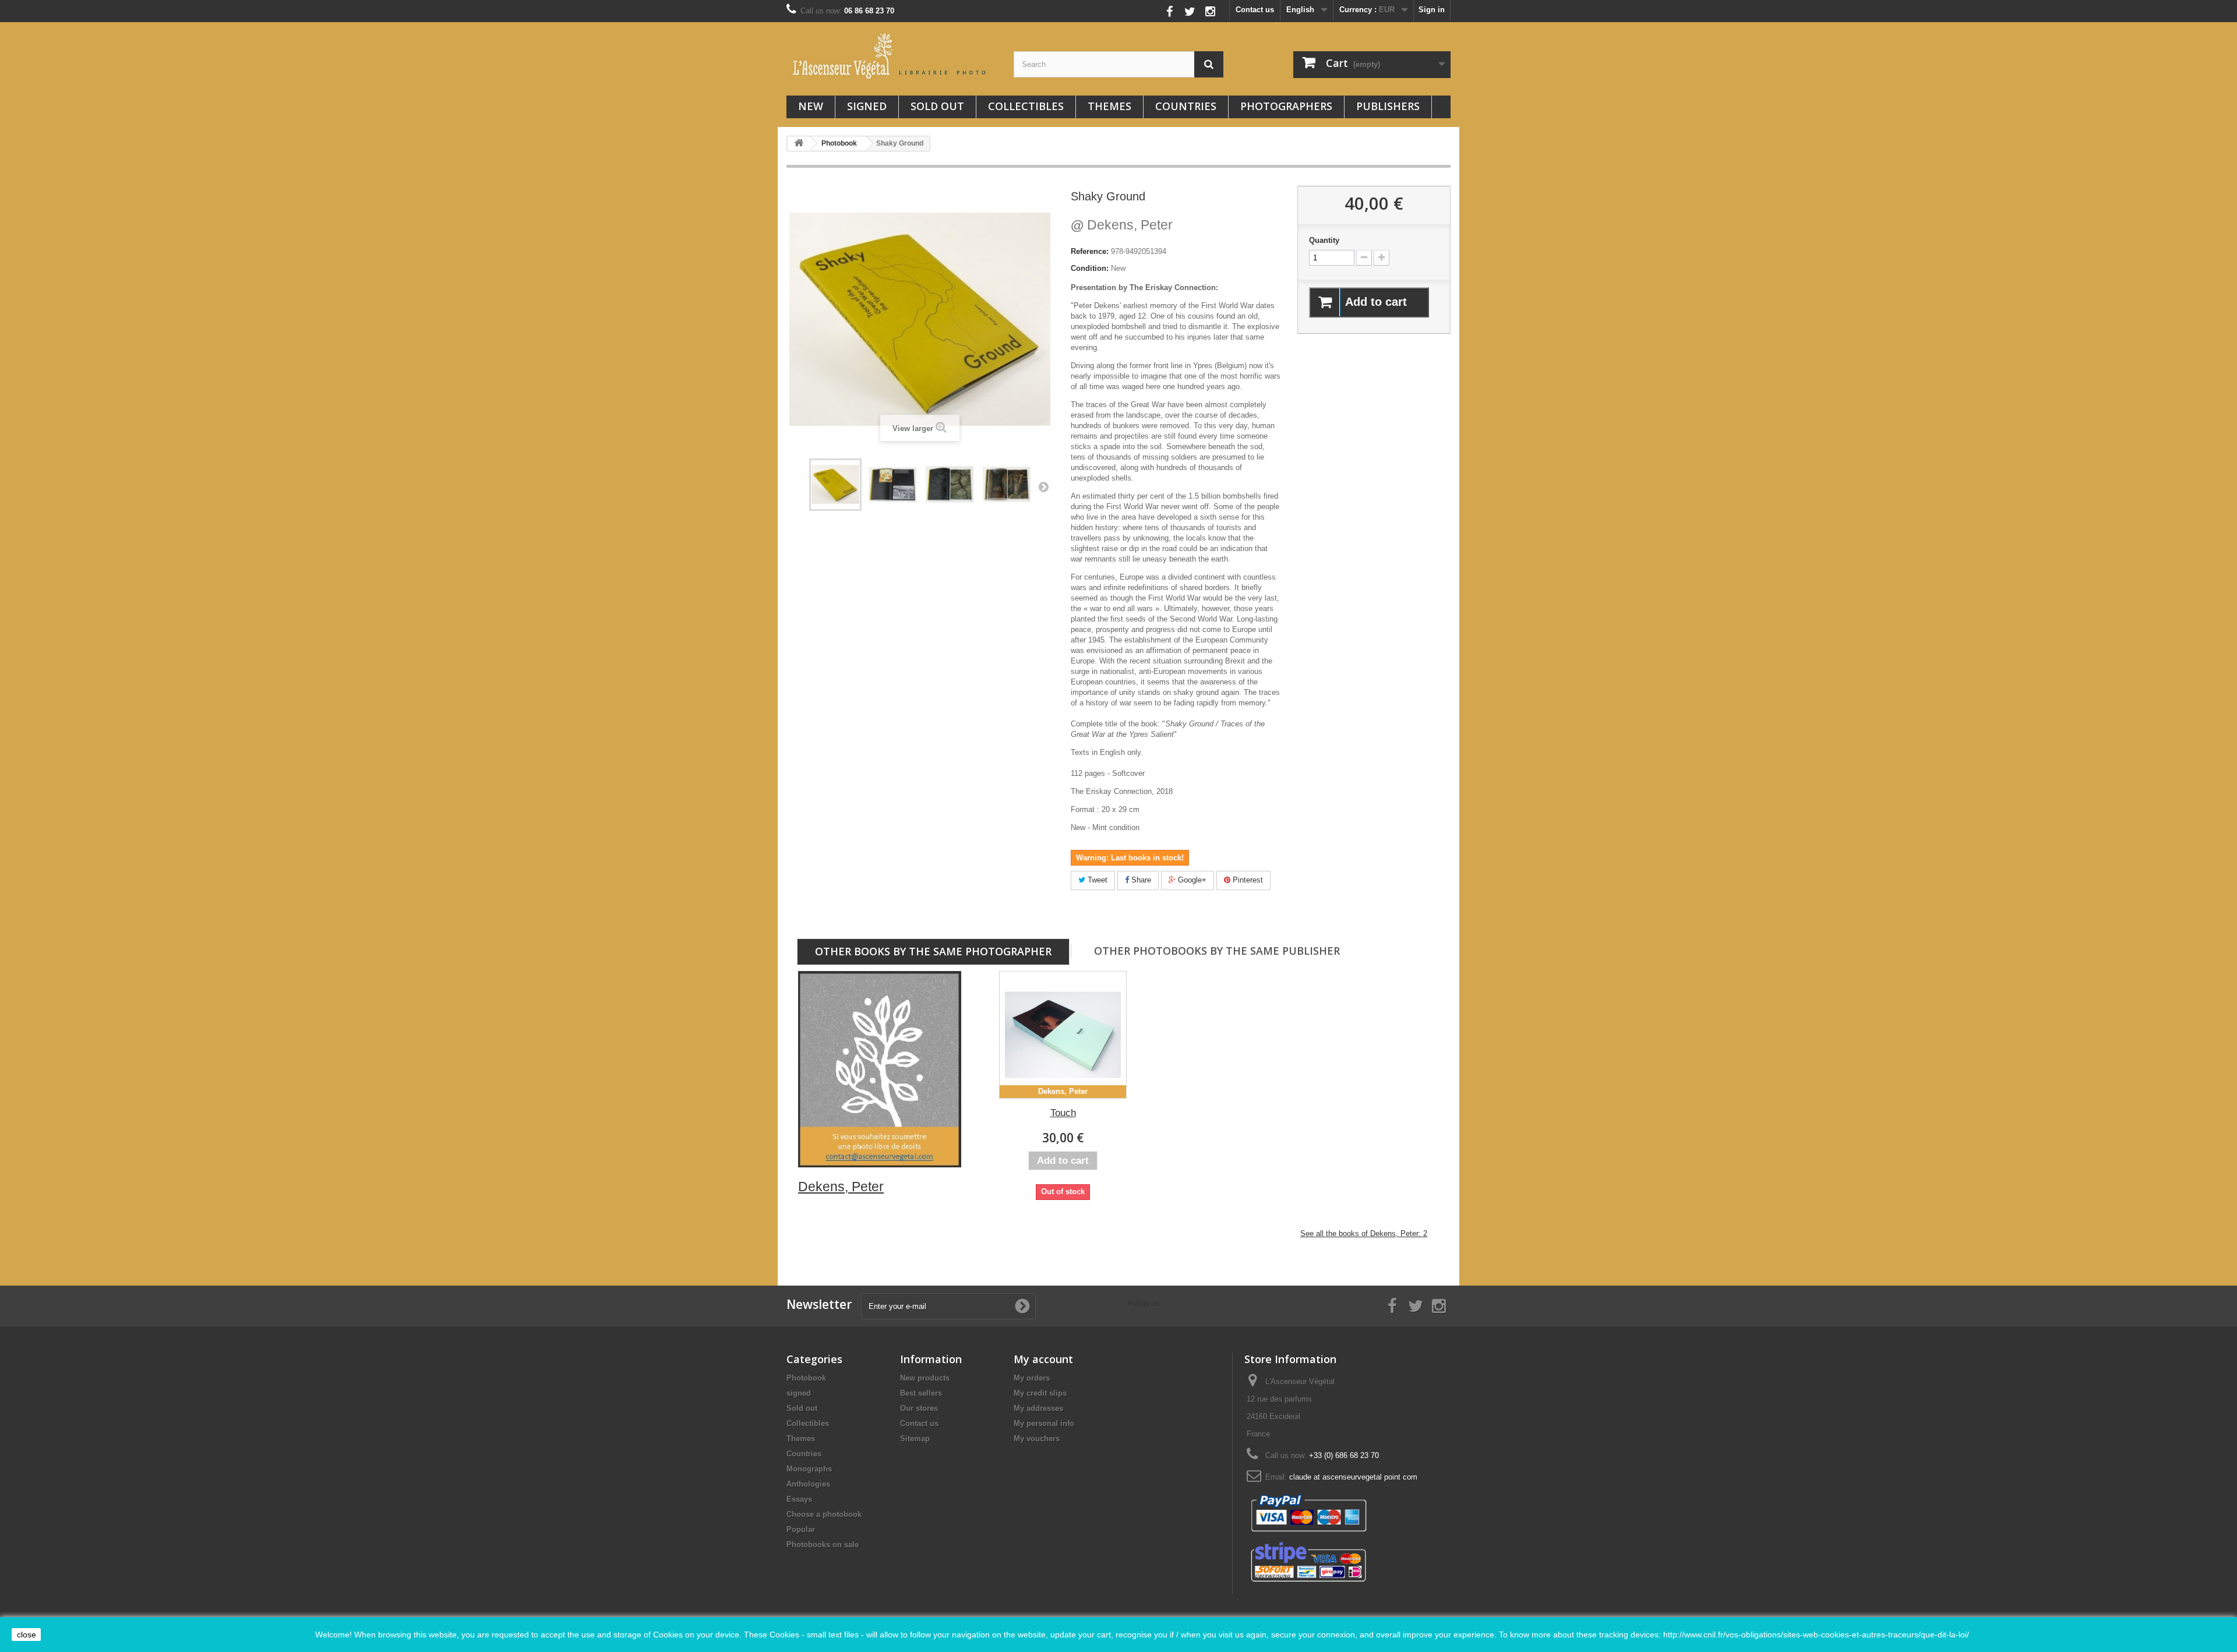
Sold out (937, 106)
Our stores (919, 1408)
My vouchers (1037, 1439)
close (27, 1635)
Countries (1186, 106)
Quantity (1324, 240)
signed (867, 106)
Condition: (1090, 268)
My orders (1032, 1378)
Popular (801, 1529)
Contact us (1255, 10)
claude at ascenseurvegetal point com (1353, 1477)
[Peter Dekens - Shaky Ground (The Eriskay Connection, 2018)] (835, 485)
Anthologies (808, 1484)
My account (1043, 1359)
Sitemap (915, 1439)
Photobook (806, 1378)
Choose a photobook (824, 1514)
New (811, 106)
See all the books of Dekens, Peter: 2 (1364, 1233)
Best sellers (921, 1393)
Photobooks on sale (823, 1545)
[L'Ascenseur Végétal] (891, 56)
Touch (1063, 1113)
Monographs (809, 1469)
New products (925, 1378)
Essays (799, 1499)
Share (1140, 880)
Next (1043, 486)
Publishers (1388, 106)
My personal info (1044, 1423)
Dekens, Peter (1122, 225)
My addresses (1038, 1408)
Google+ (1191, 880)
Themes (1109, 106)
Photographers (1286, 106)
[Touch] (1063, 1035)
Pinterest (1247, 880)
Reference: (1090, 251)
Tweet (1096, 880)
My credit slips (1040, 1393)
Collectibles (1026, 106)
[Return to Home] (799, 144)
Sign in (1432, 10)
